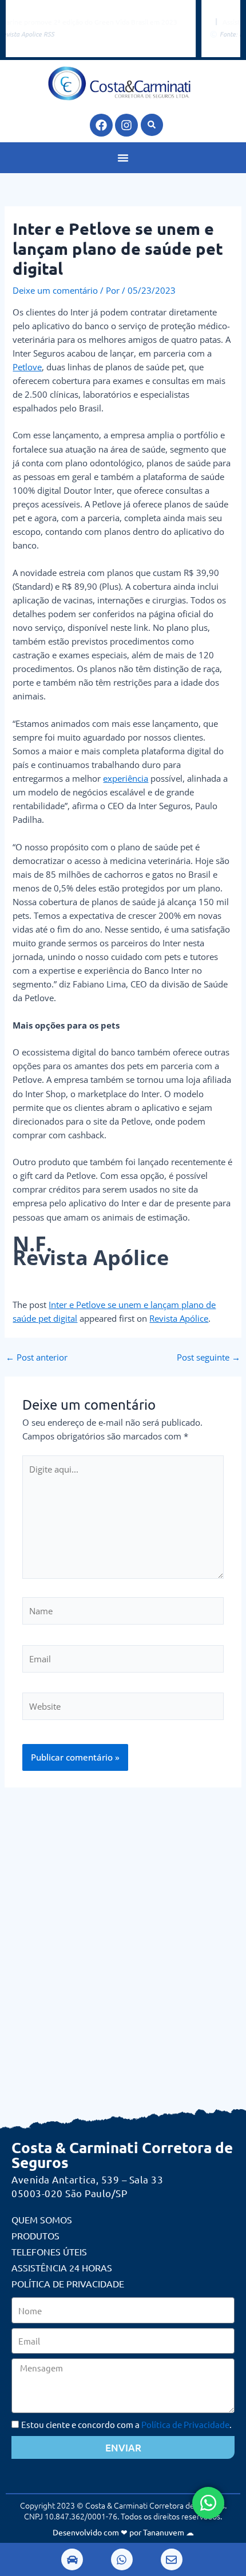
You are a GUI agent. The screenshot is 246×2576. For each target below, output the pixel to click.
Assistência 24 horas (62, 2267)
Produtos (35, 2235)
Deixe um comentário (55, 290)
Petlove (27, 367)
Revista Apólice (179, 1318)
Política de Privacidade (68, 2283)
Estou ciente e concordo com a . (126, 2424)
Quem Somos (42, 2219)
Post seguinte (209, 1357)
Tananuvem (164, 2532)
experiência (126, 778)
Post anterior (37, 1357)
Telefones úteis (49, 2251)
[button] (152, 125)
